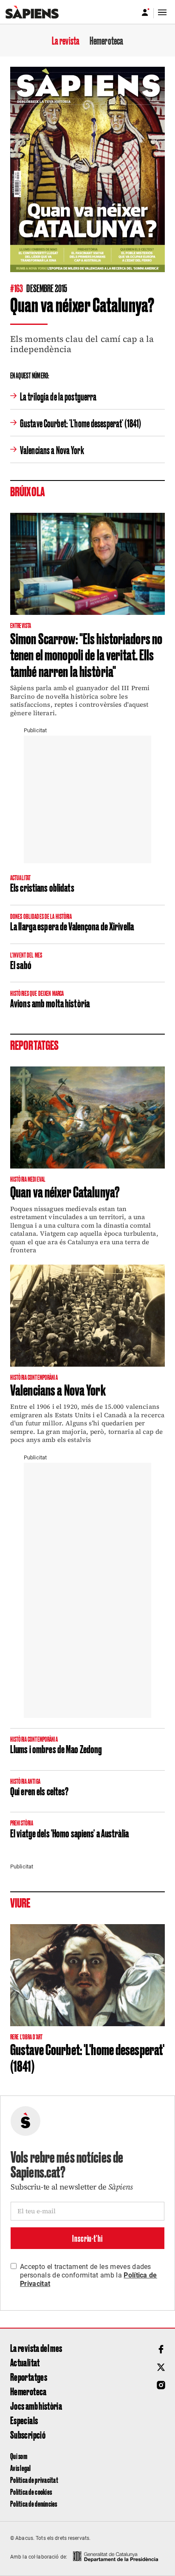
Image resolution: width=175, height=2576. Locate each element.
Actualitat (25, 2362)
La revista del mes (36, 2348)
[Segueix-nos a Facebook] (161, 2349)
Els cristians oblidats (42, 887)
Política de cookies (31, 2492)
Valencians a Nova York (52, 449)
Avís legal (21, 2468)
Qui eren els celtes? (39, 1791)
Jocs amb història (36, 2405)
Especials (24, 2420)
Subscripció (28, 2434)
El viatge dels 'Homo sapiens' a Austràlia (69, 1833)
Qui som (19, 2456)
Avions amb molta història (50, 1003)
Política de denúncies (34, 2503)
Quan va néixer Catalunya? (65, 1191)
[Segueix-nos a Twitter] (161, 2367)
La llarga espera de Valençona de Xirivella (72, 926)
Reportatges (29, 2377)
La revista (66, 40)
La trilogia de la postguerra (58, 396)
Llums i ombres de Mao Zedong (56, 1749)
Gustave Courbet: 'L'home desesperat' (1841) (80, 423)
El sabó (21, 964)
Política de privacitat (34, 2480)
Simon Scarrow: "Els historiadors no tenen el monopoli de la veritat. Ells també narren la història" (86, 654)
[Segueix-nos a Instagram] (161, 2385)
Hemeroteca (106, 40)
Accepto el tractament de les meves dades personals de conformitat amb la (89, 2275)
